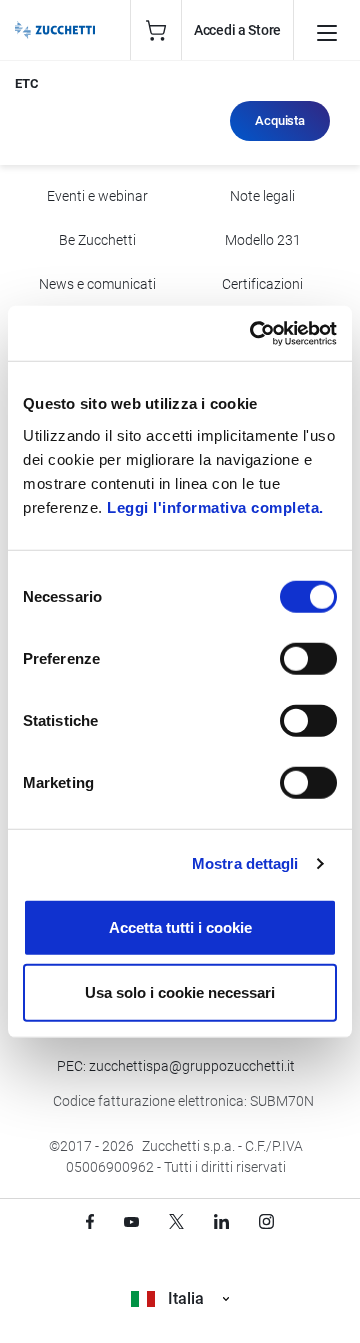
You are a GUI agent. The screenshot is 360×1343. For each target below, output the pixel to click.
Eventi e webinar (97, 196)
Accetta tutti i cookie (180, 926)
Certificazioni (262, 284)
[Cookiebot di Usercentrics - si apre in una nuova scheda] (254, 333)
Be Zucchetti (97, 240)
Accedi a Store (237, 30)
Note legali (262, 196)
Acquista (280, 120)
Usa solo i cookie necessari (180, 992)
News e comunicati (97, 284)
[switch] (308, 658)
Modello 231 (263, 240)
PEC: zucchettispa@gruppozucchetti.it (176, 1066)
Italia (186, 1298)
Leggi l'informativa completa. (215, 506)
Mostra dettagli (245, 863)
